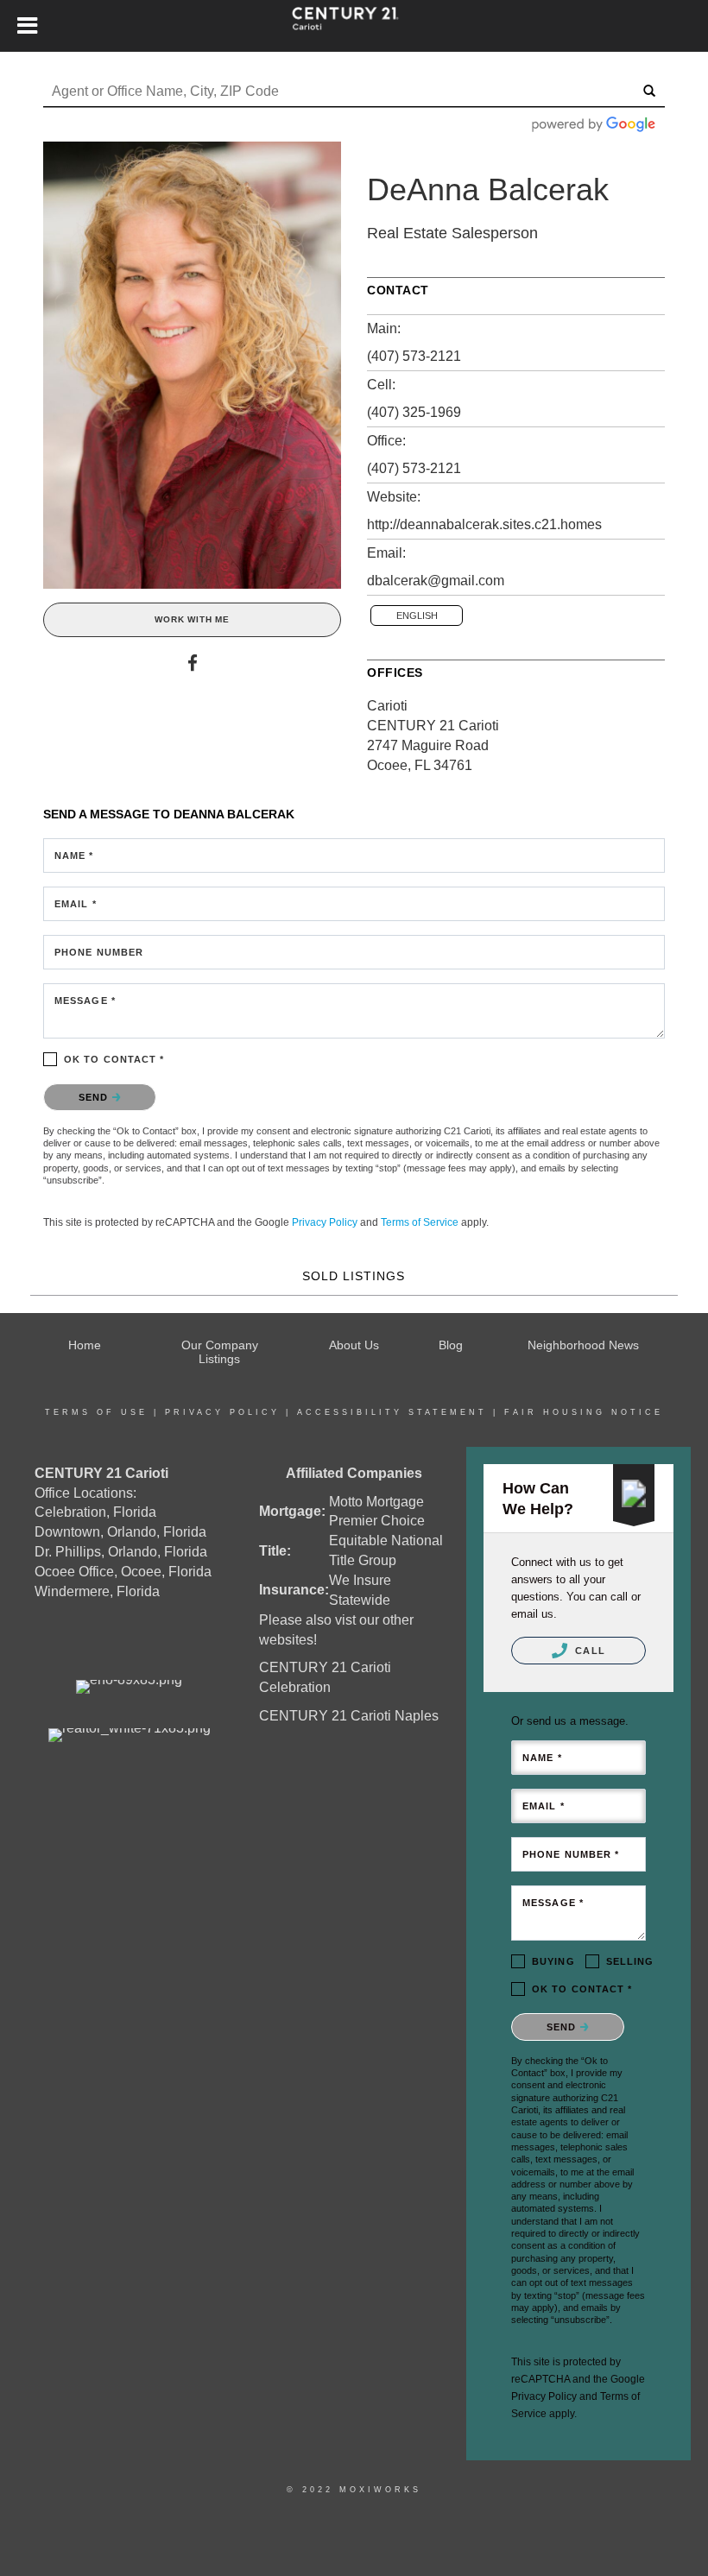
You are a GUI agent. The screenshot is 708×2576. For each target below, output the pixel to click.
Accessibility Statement (392, 1412)
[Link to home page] (354, 26)
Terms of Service (420, 1222)
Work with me (192, 619)
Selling (630, 1961)
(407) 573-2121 (414, 356)
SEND (95, 1097)
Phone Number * (571, 1854)
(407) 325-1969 (414, 412)
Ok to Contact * (114, 1059)
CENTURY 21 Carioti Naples (349, 1716)
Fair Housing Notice (584, 1412)
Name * (74, 856)
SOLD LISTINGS (354, 1276)
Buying (553, 1961)
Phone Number (99, 952)
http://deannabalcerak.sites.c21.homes (484, 524)
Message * (85, 1001)
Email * (76, 904)
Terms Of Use (96, 1412)
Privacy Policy (325, 1222)
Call (588, 1651)
